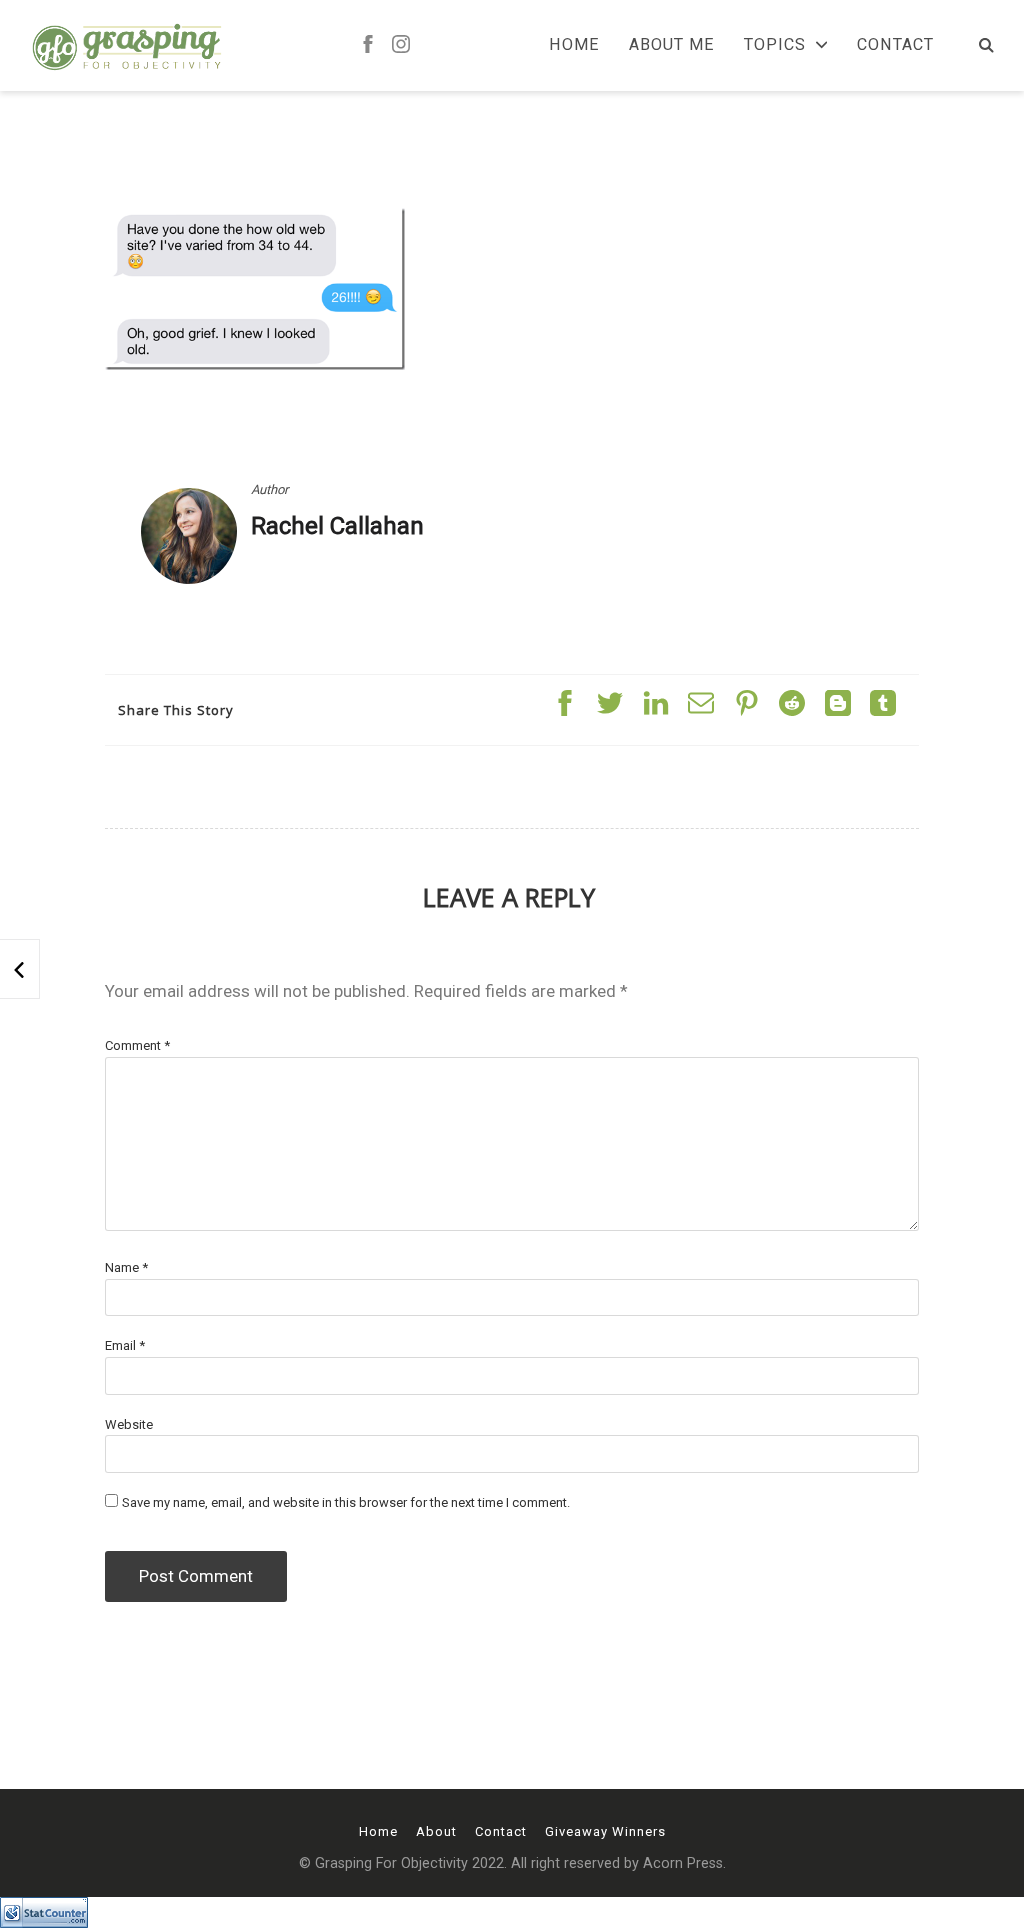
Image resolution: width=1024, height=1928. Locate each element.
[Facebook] (368, 45)
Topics (775, 45)
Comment (137, 1045)
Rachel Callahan (337, 526)
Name (126, 1267)
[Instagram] (401, 45)
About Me (671, 45)
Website (129, 1424)
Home (574, 45)
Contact (895, 45)
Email (125, 1345)
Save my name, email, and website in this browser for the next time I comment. (346, 1502)
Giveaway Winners (605, 1831)
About (436, 1831)
